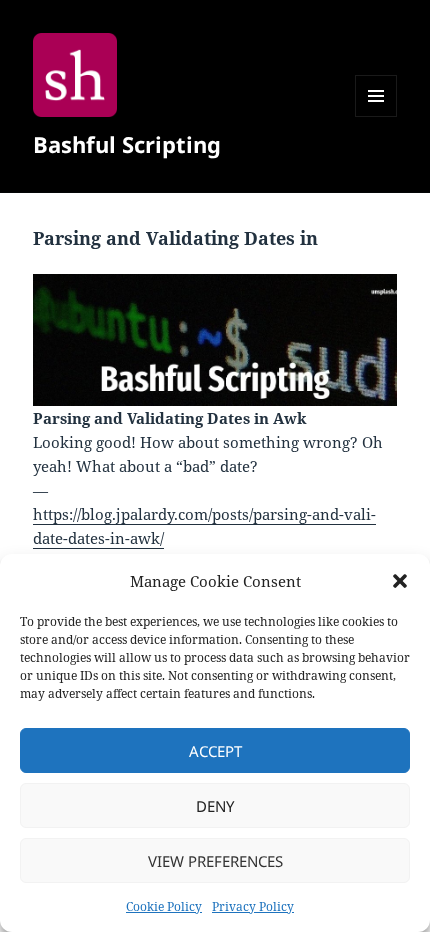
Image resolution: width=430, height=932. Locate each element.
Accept (215, 751)
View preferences (215, 861)
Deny (215, 806)
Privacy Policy (253, 906)
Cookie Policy (164, 906)
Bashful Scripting (127, 144)
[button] (400, 581)
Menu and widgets (376, 116)
